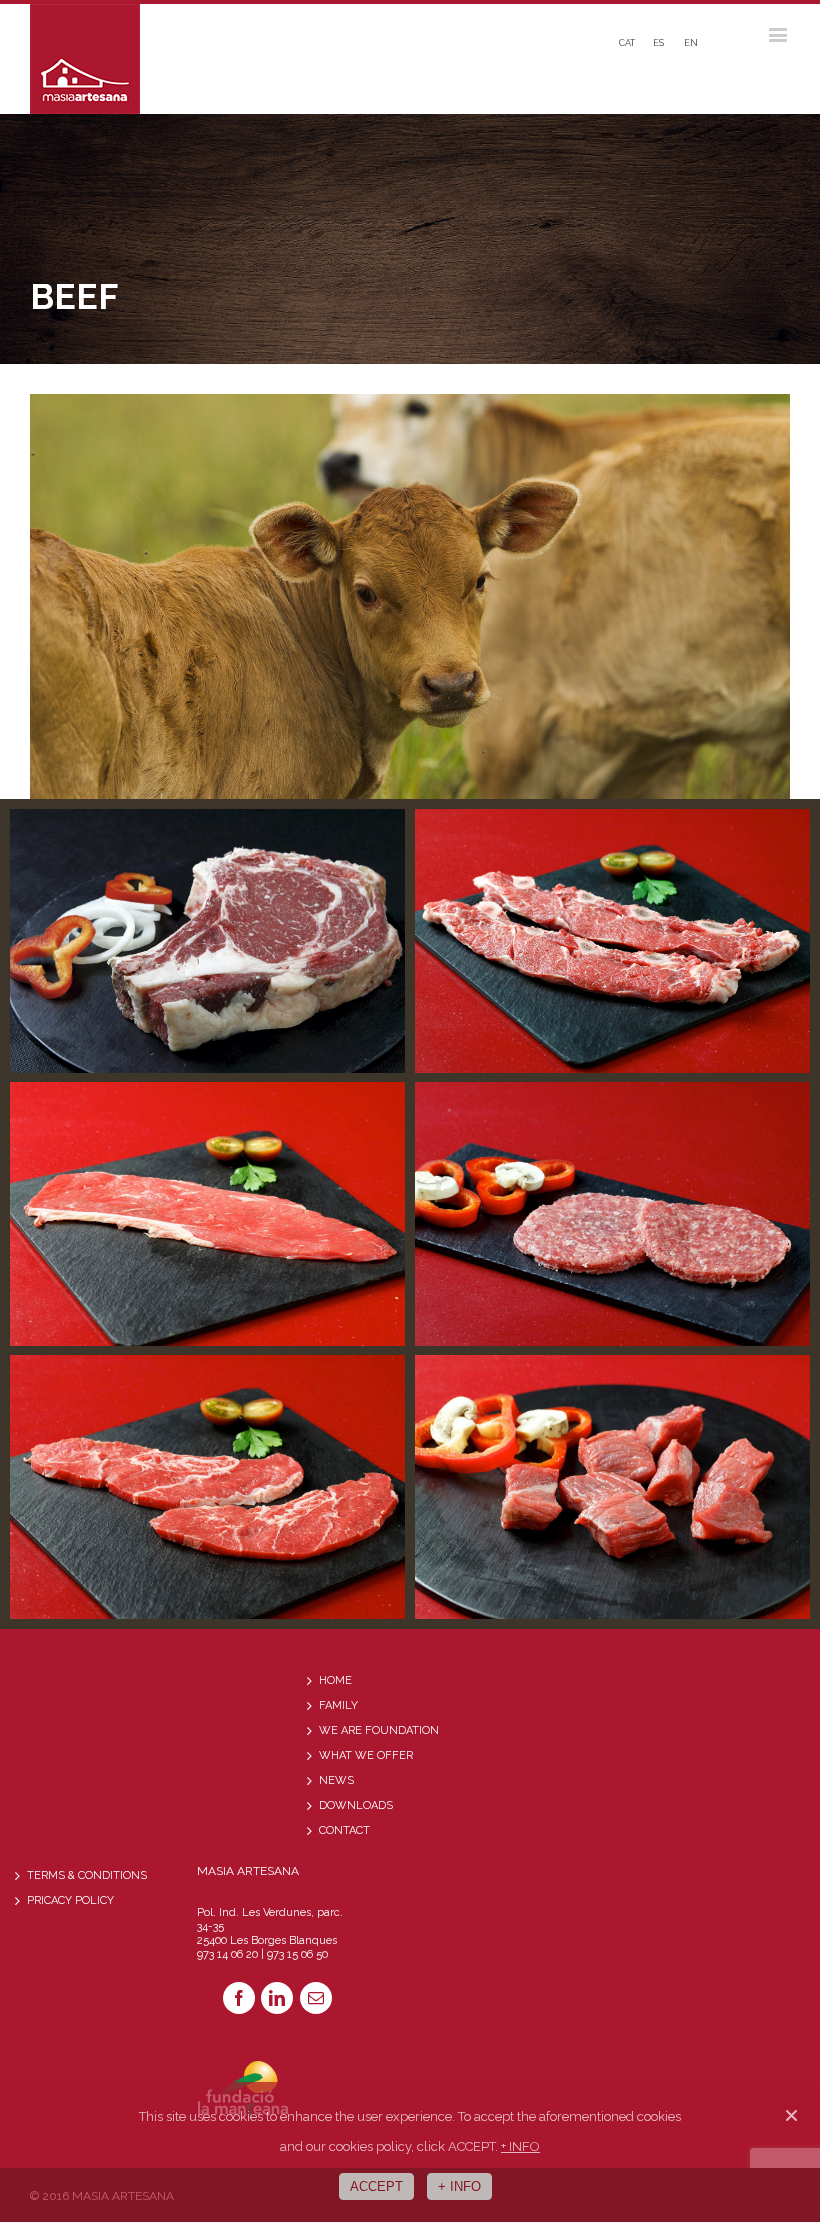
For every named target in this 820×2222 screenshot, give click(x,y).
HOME (335, 1680)
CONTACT (344, 1830)
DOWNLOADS (356, 1805)
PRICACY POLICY (70, 1900)
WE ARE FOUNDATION (379, 1730)
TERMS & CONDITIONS (87, 1875)
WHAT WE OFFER (366, 1755)
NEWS (336, 1780)
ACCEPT (376, 2186)
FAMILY (338, 1705)
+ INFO (520, 2146)
